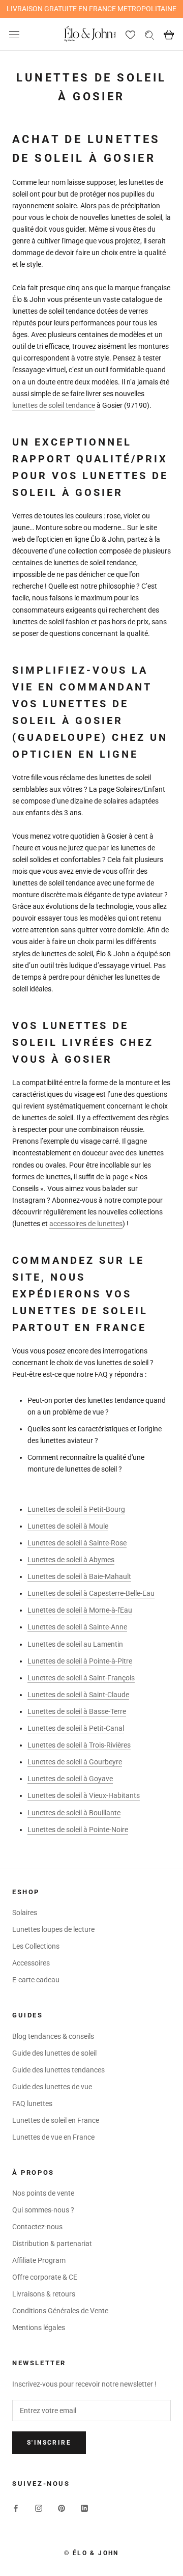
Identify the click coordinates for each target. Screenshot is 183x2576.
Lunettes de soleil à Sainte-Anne (77, 1627)
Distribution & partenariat (52, 2243)
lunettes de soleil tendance (54, 405)
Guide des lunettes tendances (58, 2070)
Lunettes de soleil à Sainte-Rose (77, 1543)
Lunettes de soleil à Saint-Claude (78, 1695)
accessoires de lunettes (86, 1224)
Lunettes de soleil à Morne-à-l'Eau (80, 1610)
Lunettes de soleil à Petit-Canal (76, 1728)
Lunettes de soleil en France (56, 2120)
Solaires (25, 1913)
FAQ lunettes (32, 2103)
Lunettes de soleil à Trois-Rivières (79, 1745)
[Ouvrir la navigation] (14, 34)
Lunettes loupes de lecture (53, 1929)
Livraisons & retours (44, 2294)
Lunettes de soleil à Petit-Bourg (76, 1509)
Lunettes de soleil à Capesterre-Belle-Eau (91, 1593)
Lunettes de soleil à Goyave (70, 1779)
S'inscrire (49, 2443)
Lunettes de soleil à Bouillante (74, 1813)
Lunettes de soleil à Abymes (71, 1560)
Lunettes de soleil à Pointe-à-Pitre (80, 1661)
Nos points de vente (43, 2193)
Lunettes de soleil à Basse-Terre (77, 1711)
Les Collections (36, 1946)
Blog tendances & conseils (53, 2036)
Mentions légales (39, 2328)
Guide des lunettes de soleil (54, 2053)
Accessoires (31, 1963)
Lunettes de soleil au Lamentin (75, 1644)
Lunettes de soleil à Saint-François (81, 1678)
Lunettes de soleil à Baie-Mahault (79, 1576)
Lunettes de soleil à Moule (68, 1526)
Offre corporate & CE (45, 2277)
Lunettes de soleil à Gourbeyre (75, 1762)
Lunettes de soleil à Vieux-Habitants (84, 1795)
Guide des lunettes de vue (52, 2087)
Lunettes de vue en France (53, 2137)
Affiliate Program (39, 2260)
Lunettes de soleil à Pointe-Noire (78, 1830)
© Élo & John (91, 2553)
